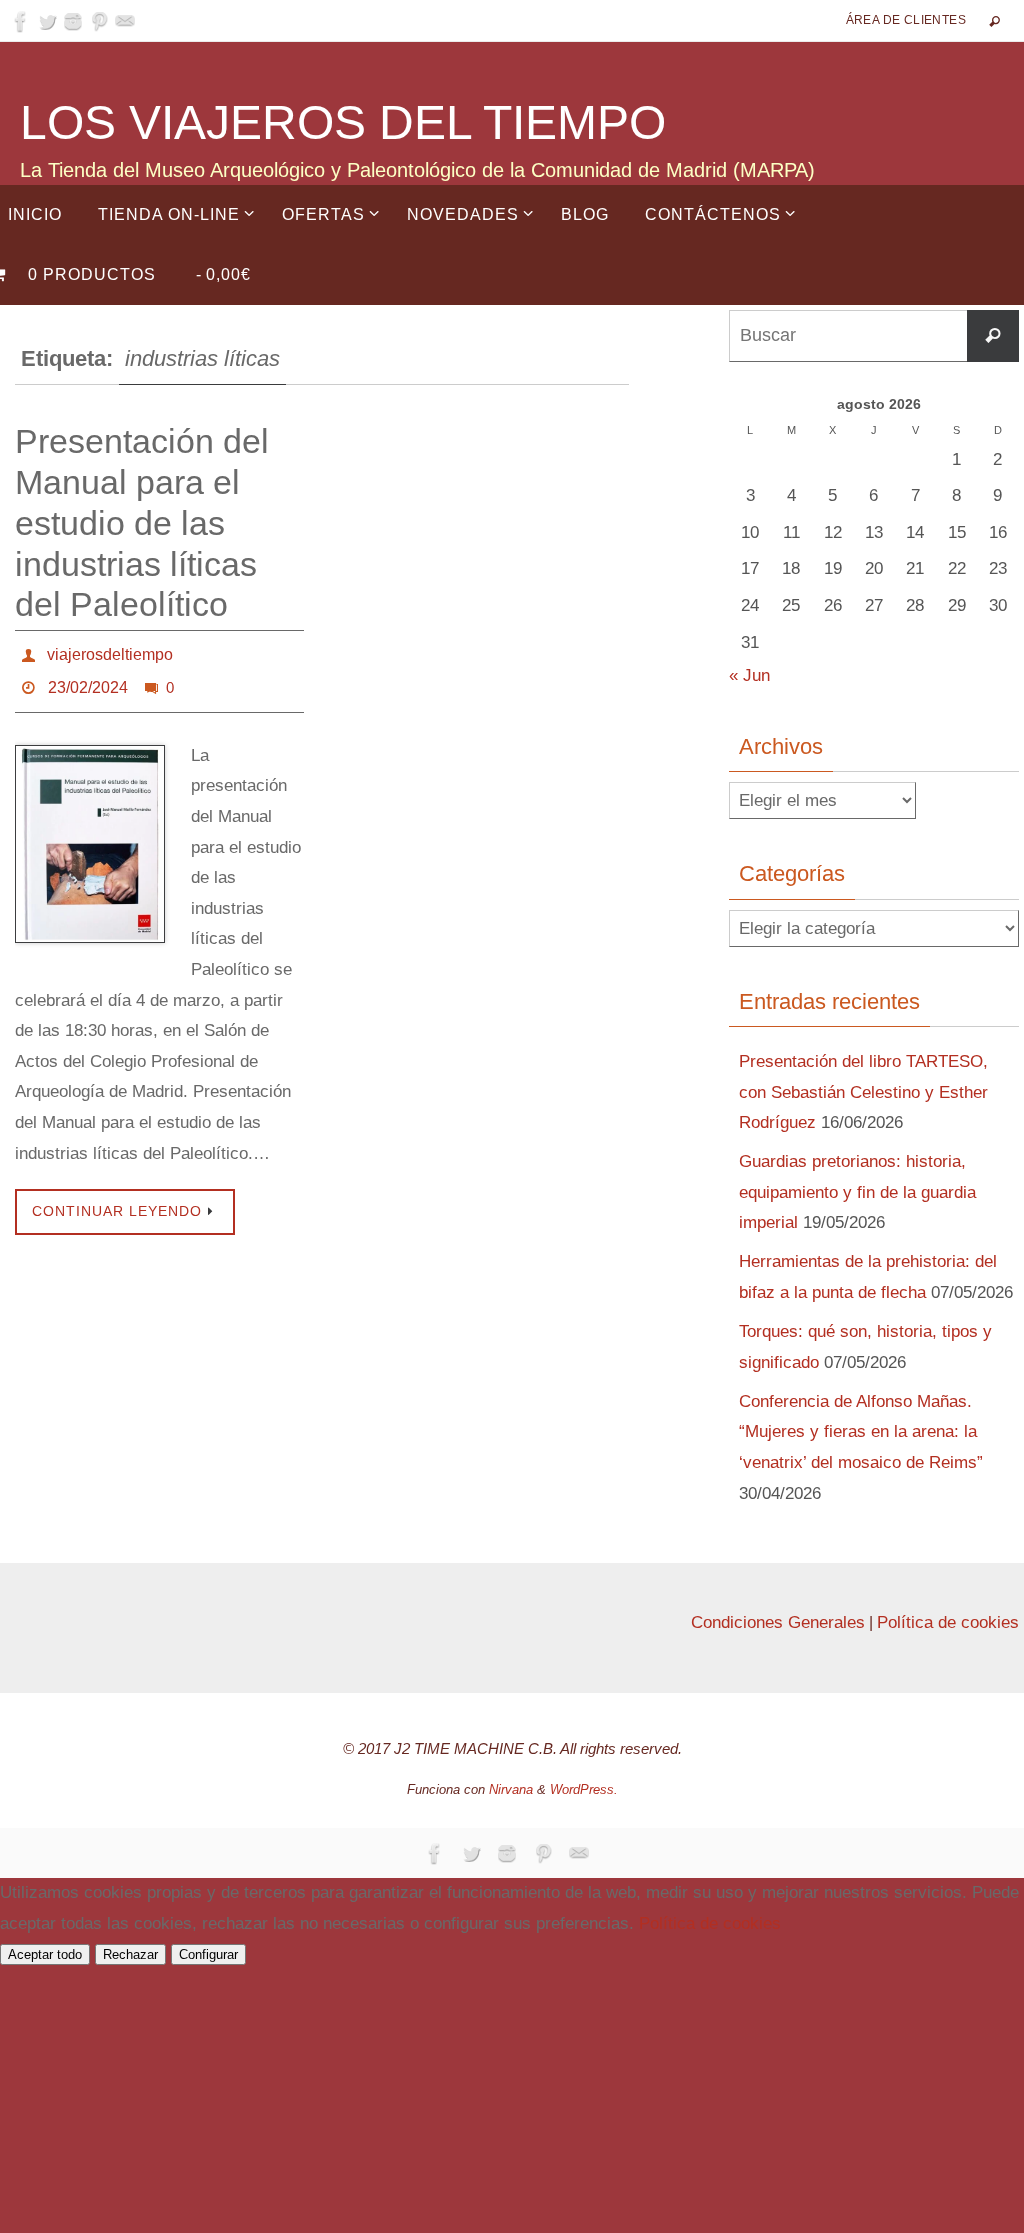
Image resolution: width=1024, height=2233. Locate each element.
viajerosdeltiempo (110, 651)
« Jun (749, 675)
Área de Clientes (906, 20)
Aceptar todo (45, 1954)
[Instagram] (73, 21)
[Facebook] (21, 21)
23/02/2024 (88, 679)
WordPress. (584, 1789)
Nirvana (511, 1789)
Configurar (208, 1954)
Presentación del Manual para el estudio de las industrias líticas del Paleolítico (142, 522)
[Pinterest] (99, 21)
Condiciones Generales (778, 1622)
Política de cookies (948, 1622)
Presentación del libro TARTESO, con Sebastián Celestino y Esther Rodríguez (863, 1092)
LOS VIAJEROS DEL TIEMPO (343, 122)
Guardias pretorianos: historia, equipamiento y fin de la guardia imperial (857, 1192)
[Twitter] (47, 21)
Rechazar (130, 1954)
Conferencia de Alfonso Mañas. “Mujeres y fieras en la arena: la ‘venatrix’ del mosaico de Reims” (861, 1432)
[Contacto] (125, 21)
